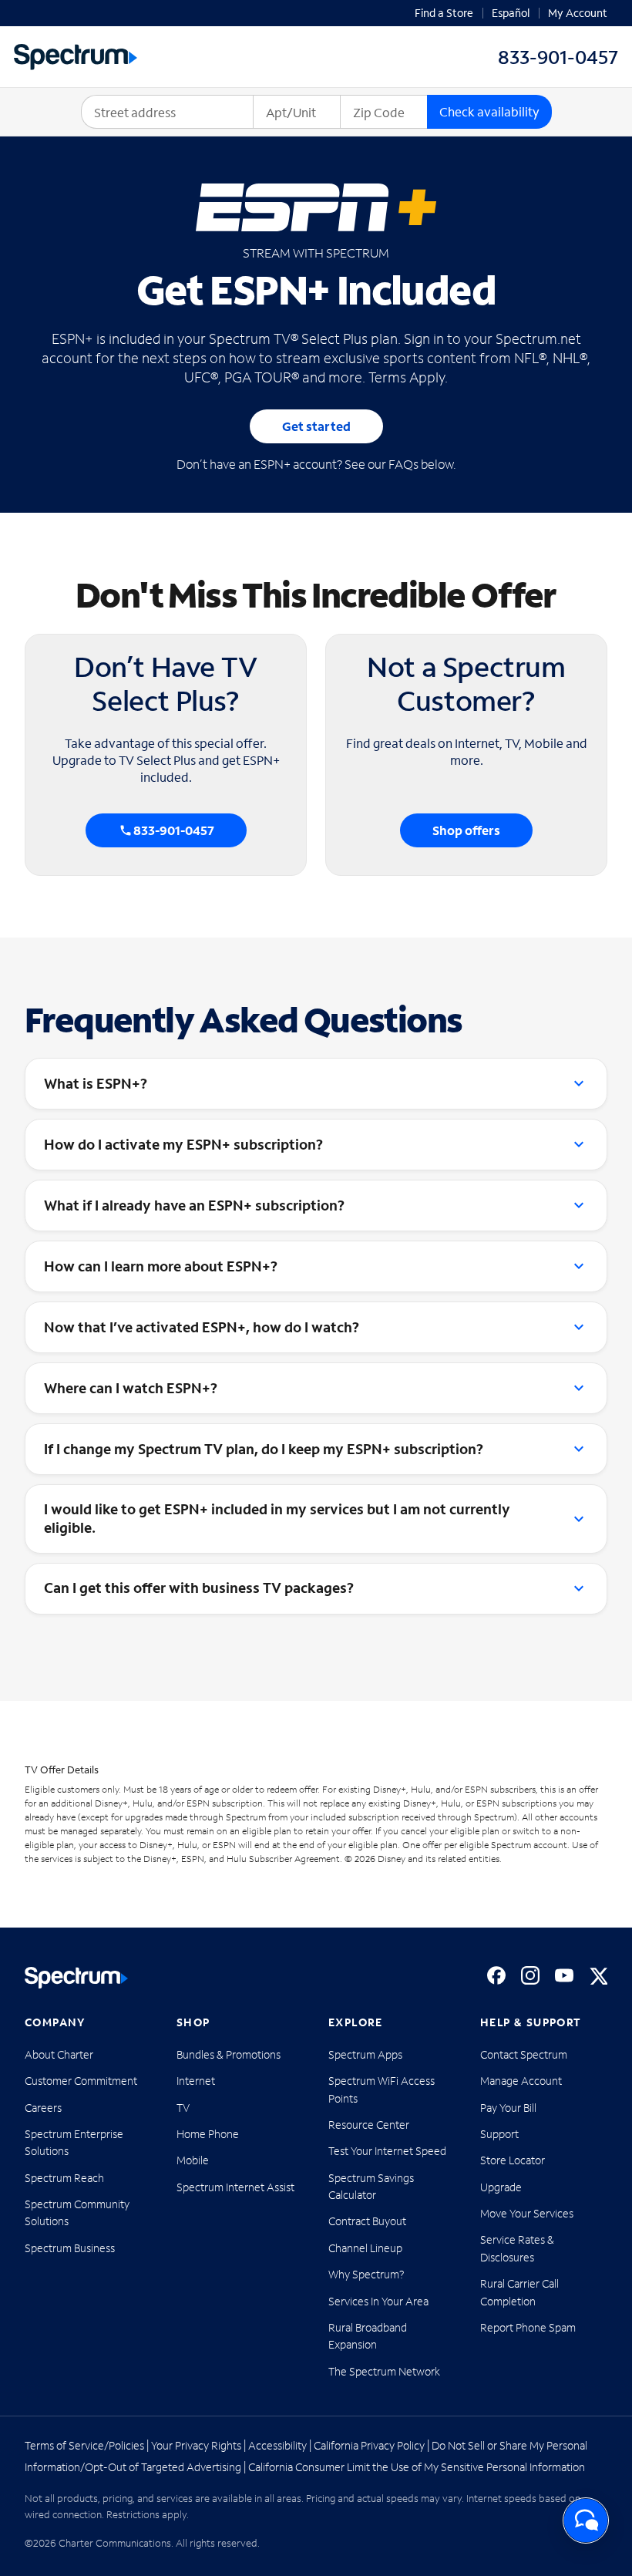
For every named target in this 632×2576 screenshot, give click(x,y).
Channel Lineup (365, 2248)
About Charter (59, 2054)
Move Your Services (527, 2213)
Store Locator (513, 2160)
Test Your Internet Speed (387, 2151)
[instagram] (530, 1975)
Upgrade (501, 2187)
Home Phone (208, 2134)
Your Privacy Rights (196, 2445)
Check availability (489, 111)
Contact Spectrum (524, 2054)
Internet (196, 2081)
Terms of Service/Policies (84, 2445)
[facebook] (496, 1975)
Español (511, 13)
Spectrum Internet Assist (235, 2187)
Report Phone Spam (528, 2327)
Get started (316, 426)
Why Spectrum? (366, 2274)
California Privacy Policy (369, 2445)
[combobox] (167, 112)
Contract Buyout (367, 2221)
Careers (43, 2108)
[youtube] (564, 1975)
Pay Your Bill (508, 2108)
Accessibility (277, 2445)
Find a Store (444, 13)
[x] (598, 1975)
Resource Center (369, 2125)
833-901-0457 (174, 830)
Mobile (193, 2160)
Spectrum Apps (365, 2054)
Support (499, 2134)
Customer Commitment (81, 2081)
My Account (578, 13)
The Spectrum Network (384, 2371)
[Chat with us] (586, 2520)
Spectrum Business (70, 2248)
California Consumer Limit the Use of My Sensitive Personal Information (417, 2467)
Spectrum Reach (64, 2178)
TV (183, 2108)
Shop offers (466, 830)
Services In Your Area (378, 2301)
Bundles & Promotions (229, 2054)
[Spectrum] (76, 57)
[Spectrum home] (76, 1978)
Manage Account (521, 2081)
